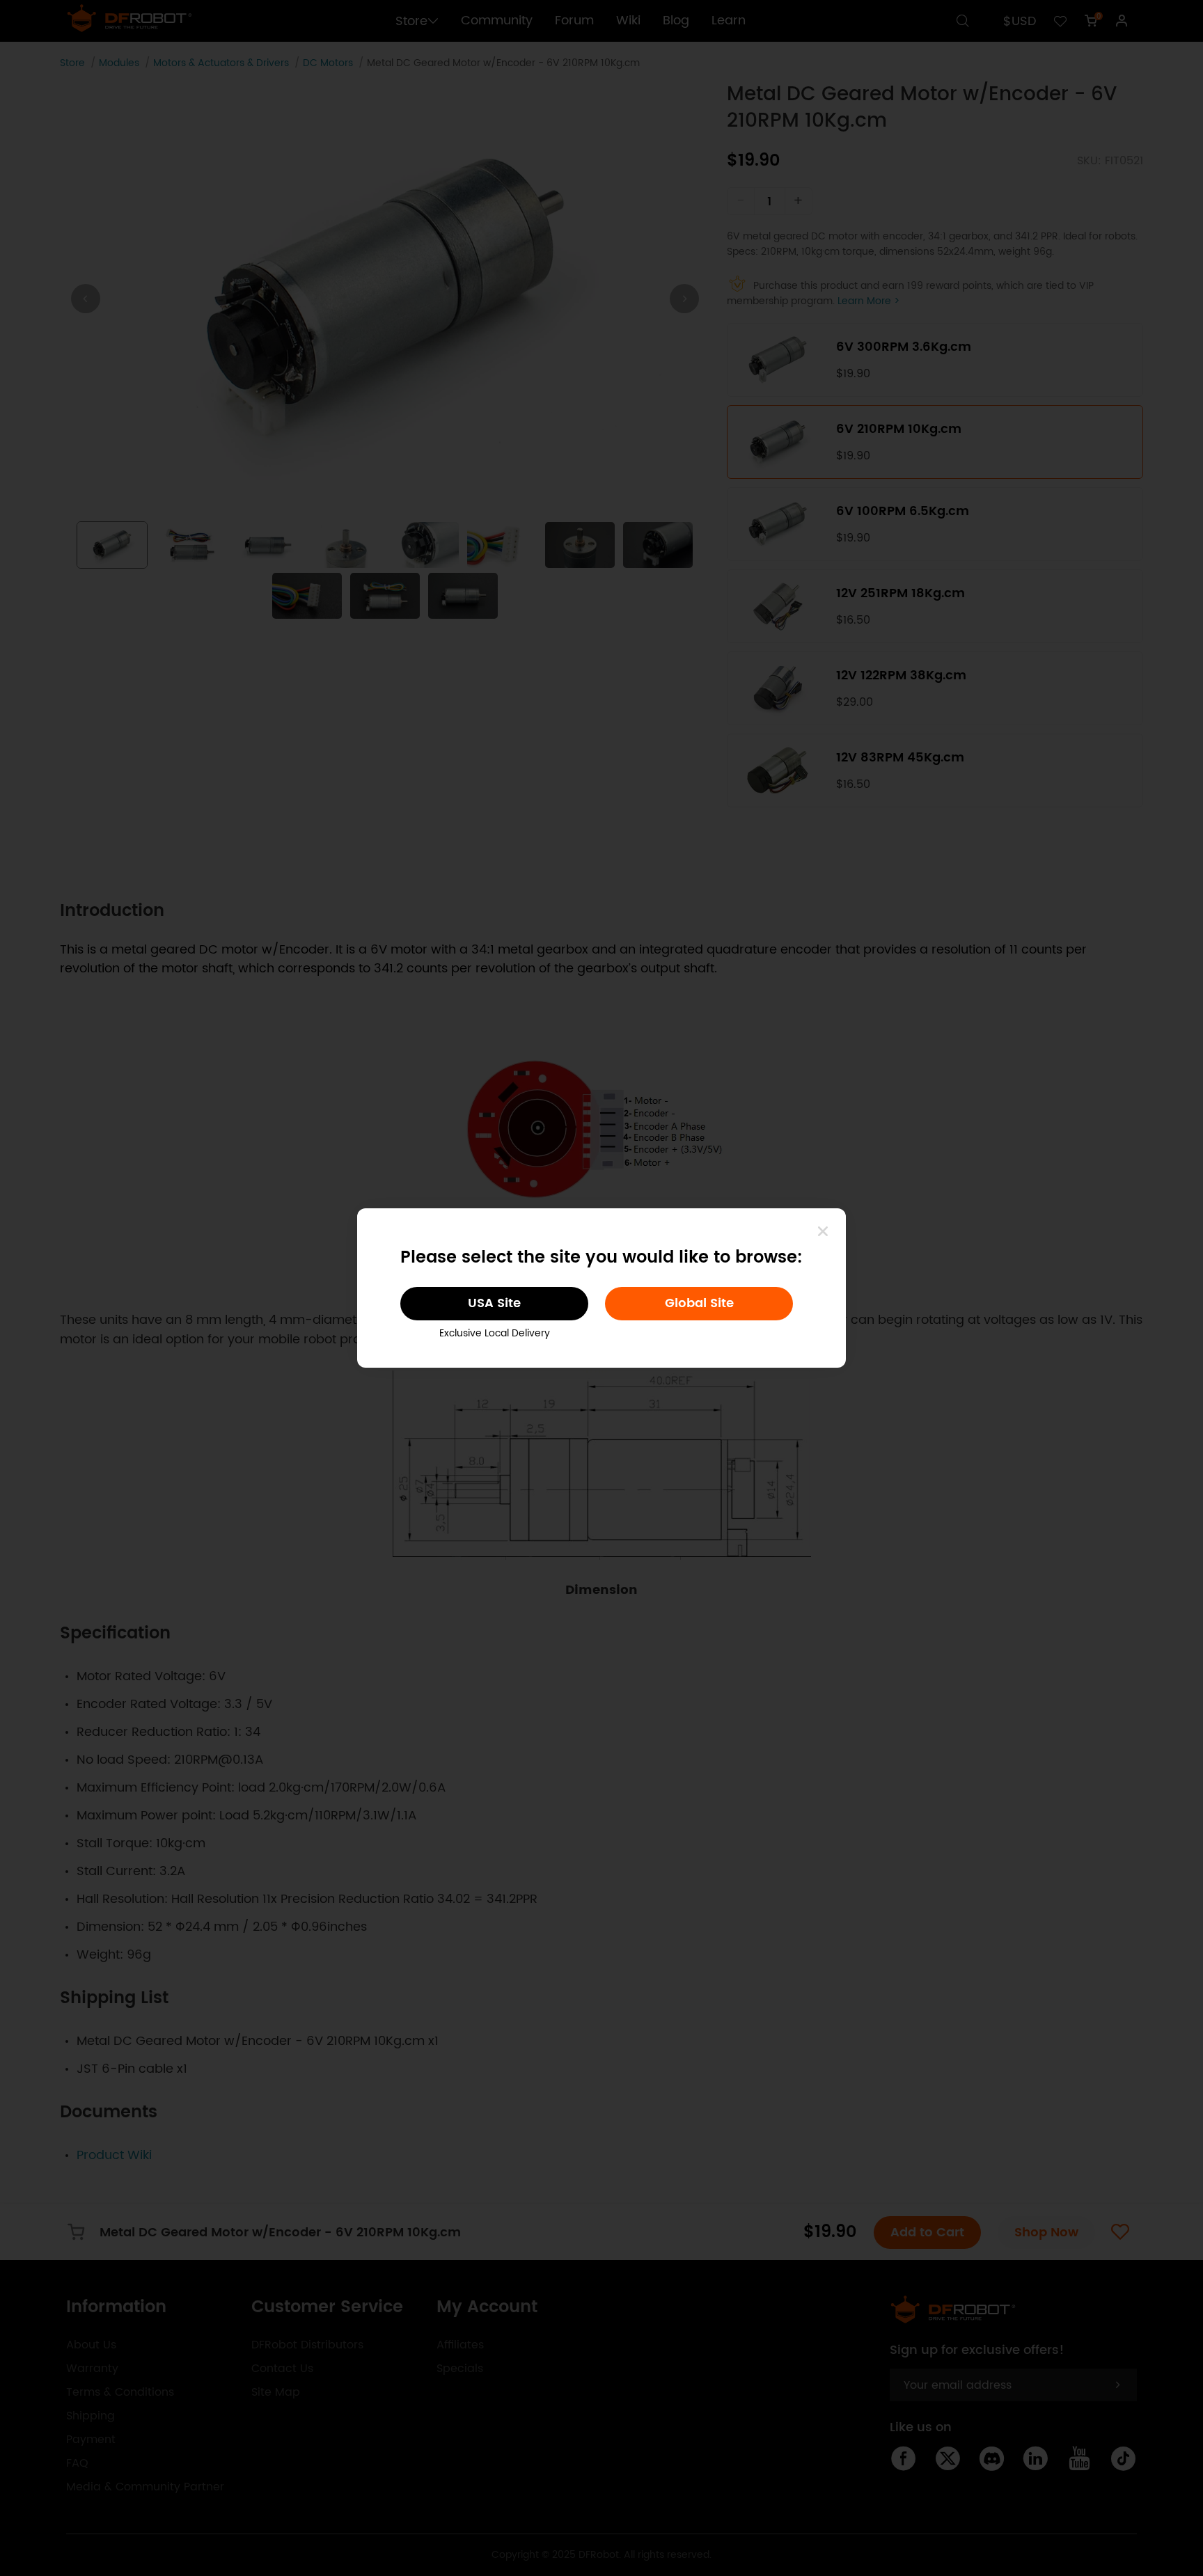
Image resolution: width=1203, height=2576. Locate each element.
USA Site (494, 1303)
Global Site (699, 1303)
